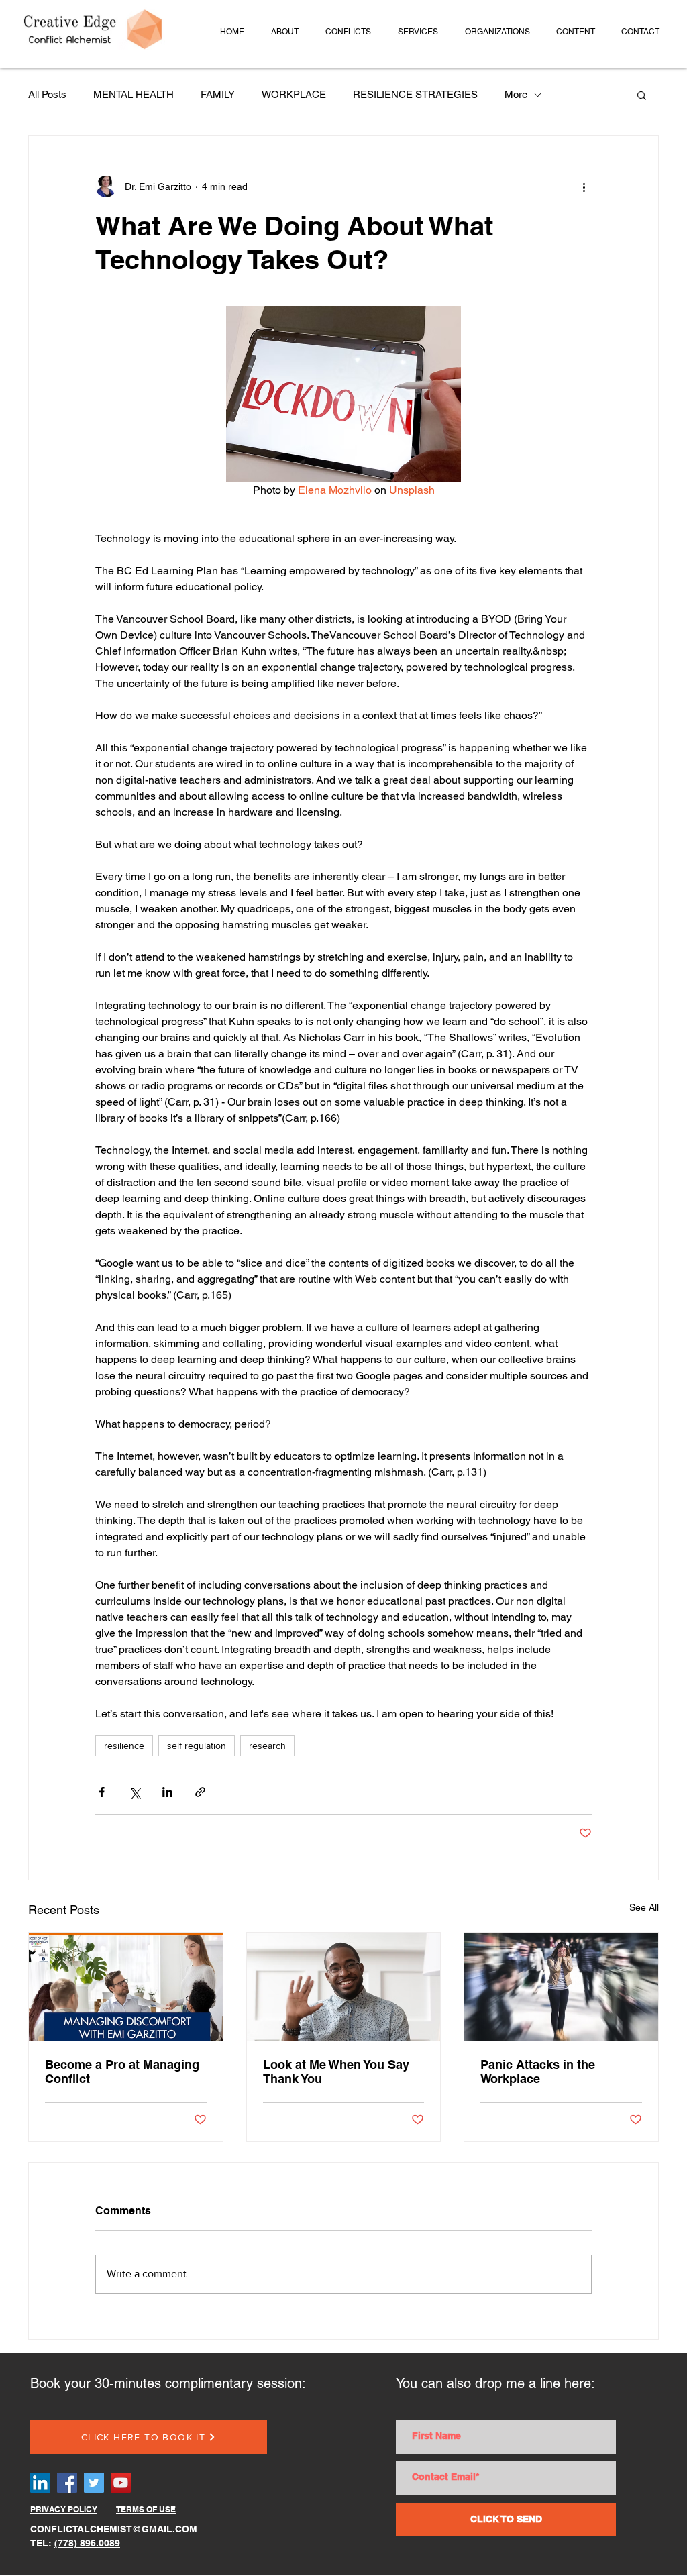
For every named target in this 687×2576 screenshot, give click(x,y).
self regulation (197, 1746)
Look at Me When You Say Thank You (336, 2072)
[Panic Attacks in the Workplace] (561, 1987)
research (267, 1746)
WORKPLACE (294, 94)
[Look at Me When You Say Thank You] (344, 1987)
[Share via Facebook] (102, 1792)
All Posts (47, 94)
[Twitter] (94, 2483)
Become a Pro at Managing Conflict (122, 2072)
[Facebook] (67, 2483)
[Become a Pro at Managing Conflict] (126, 1987)
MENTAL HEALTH (134, 94)
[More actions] (584, 186)
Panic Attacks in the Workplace (538, 2072)
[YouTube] (121, 2483)
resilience (124, 1746)
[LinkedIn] (40, 2483)
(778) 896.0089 (87, 2543)
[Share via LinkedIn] (167, 1792)
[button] (285, 32)
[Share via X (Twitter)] (135, 1792)
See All (644, 1907)
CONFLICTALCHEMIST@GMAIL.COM (114, 2529)
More (516, 94)
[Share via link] (200, 1792)
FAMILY (218, 94)
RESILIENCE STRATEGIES (415, 94)
